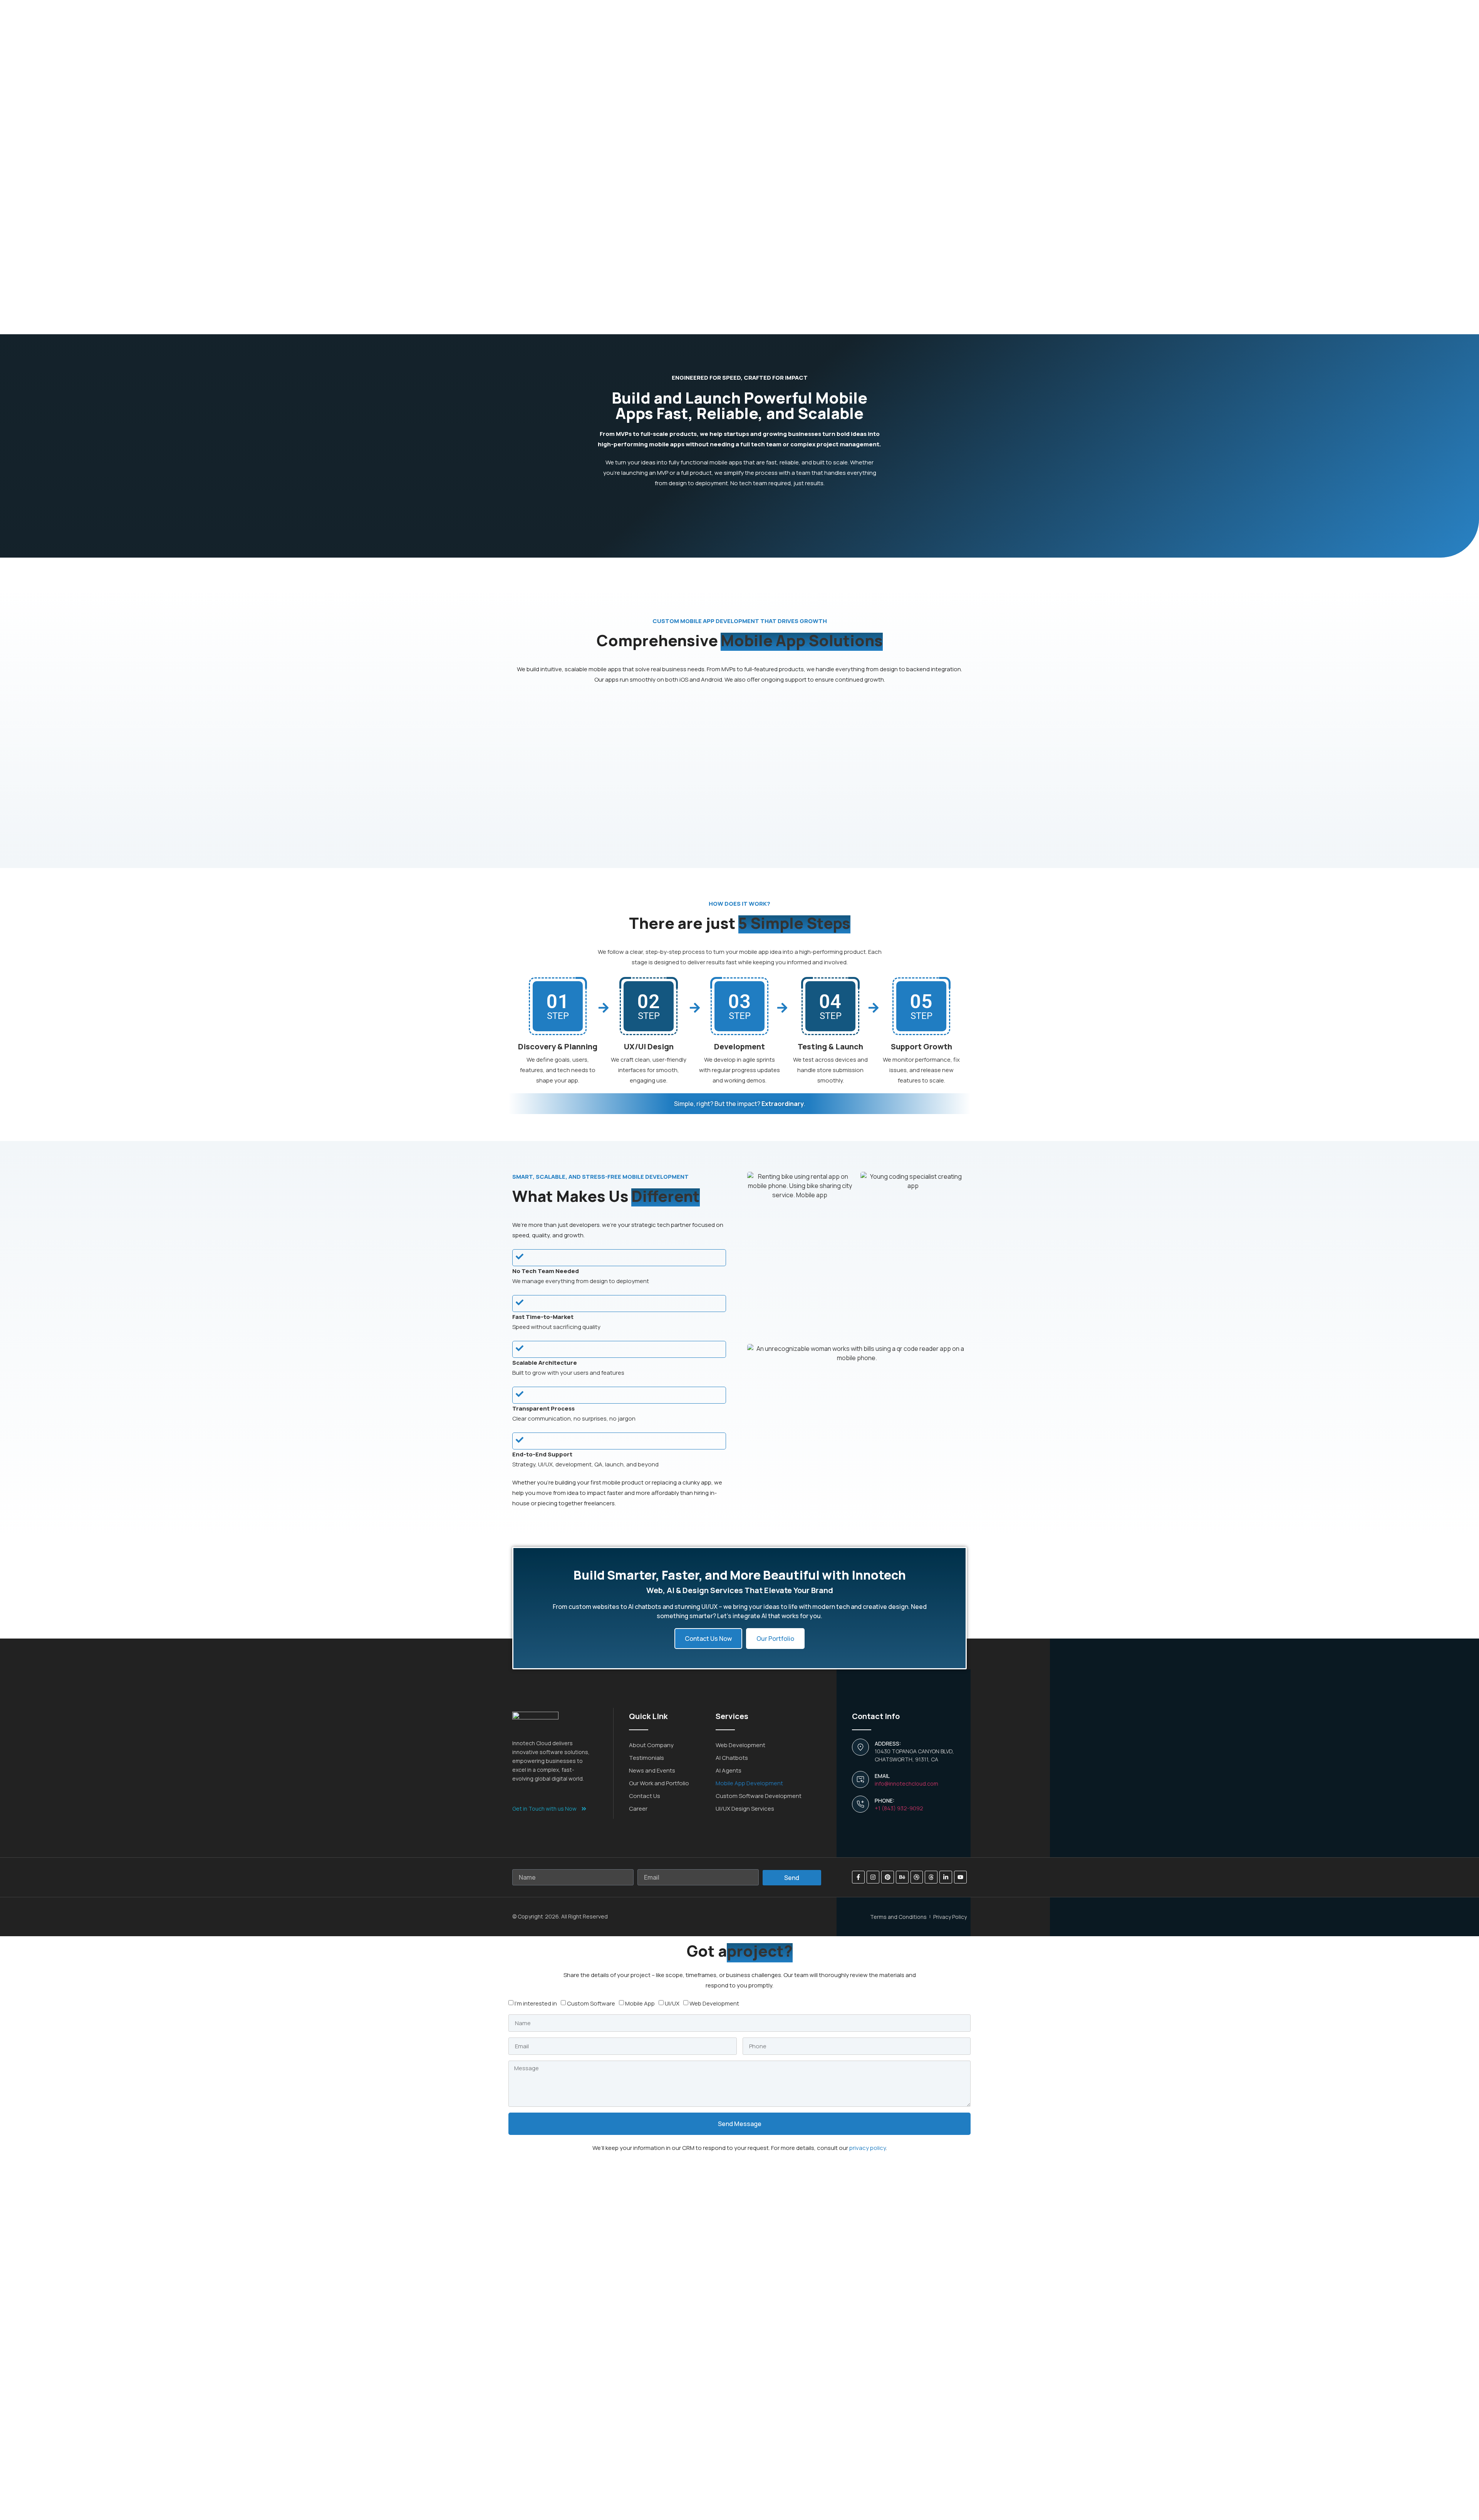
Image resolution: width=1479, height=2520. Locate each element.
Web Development (740, 1745)
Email (882, 1776)
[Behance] (902, 1877)
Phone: (885, 1800)
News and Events (652, 1770)
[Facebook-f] (858, 1877)
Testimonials (646, 1758)
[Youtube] (960, 1877)
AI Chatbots (732, 1758)
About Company (651, 1745)
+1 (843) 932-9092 (899, 1808)
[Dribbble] (917, 1877)
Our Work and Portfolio (659, 1783)
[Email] (860, 1779)
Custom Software (591, 2003)
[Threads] (931, 1877)
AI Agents (729, 1770)
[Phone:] (860, 1804)
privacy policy (868, 2148)
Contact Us (645, 1796)
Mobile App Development (749, 1783)
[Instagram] (873, 1877)
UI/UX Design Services (745, 1809)
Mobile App (640, 2003)
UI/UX (672, 2003)
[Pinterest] (888, 1877)
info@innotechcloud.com (906, 1784)
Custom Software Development (759, 1796)
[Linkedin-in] (946, 1877)
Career (638, 1809)
